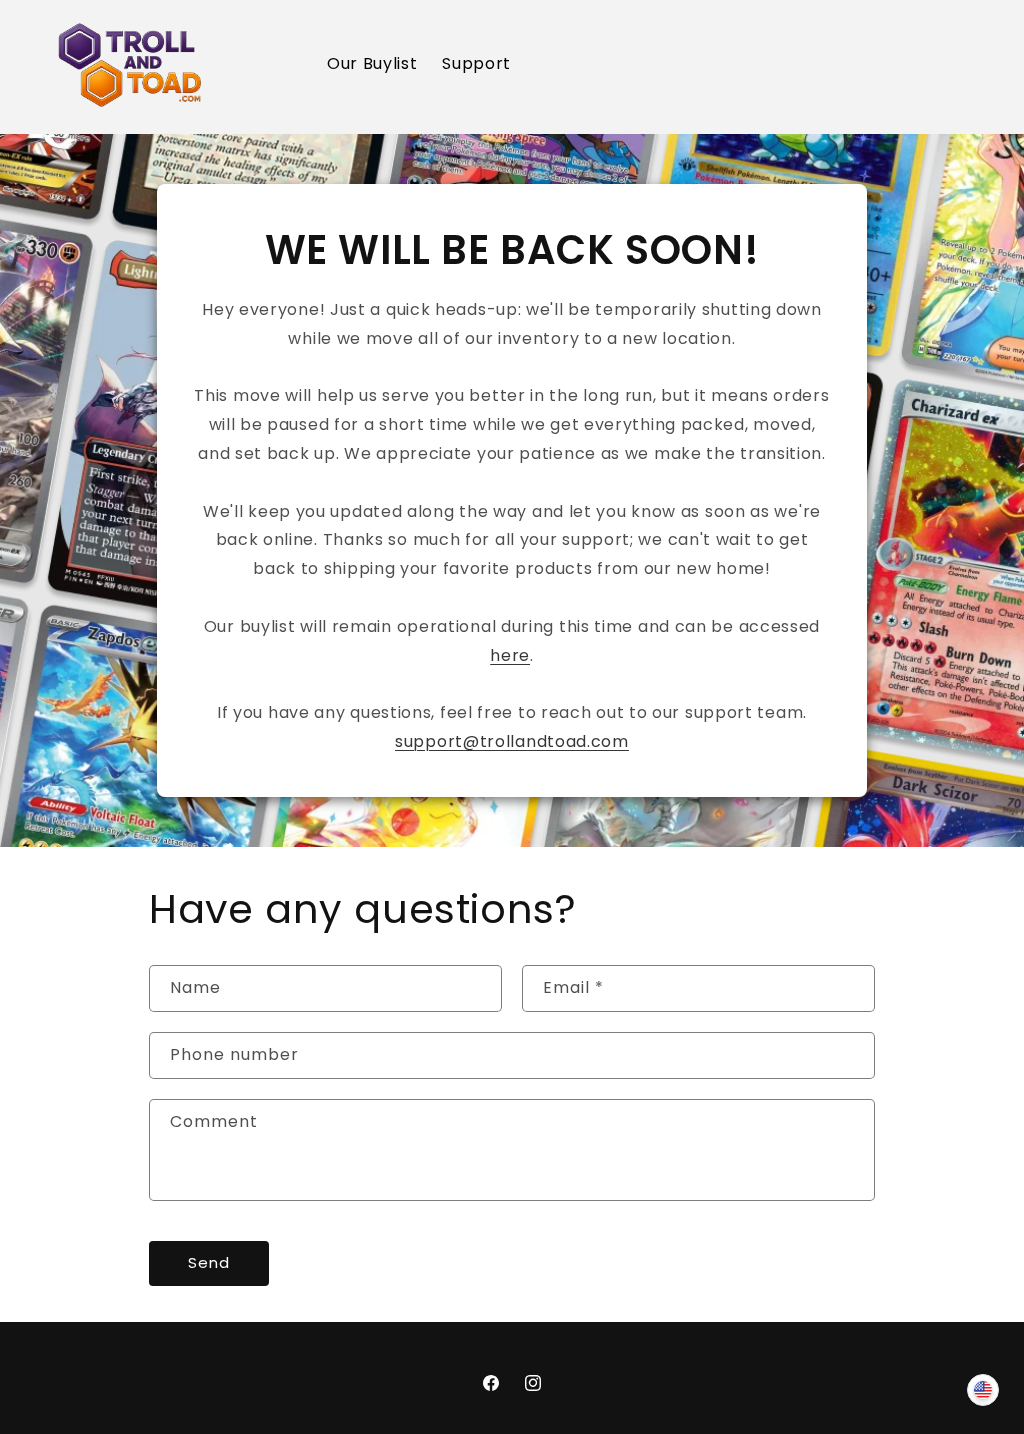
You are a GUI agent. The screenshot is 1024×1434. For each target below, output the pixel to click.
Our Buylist (372, 63)
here (510, 655)
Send (209, 1262)
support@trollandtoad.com (512, 741)
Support (476, 63)
